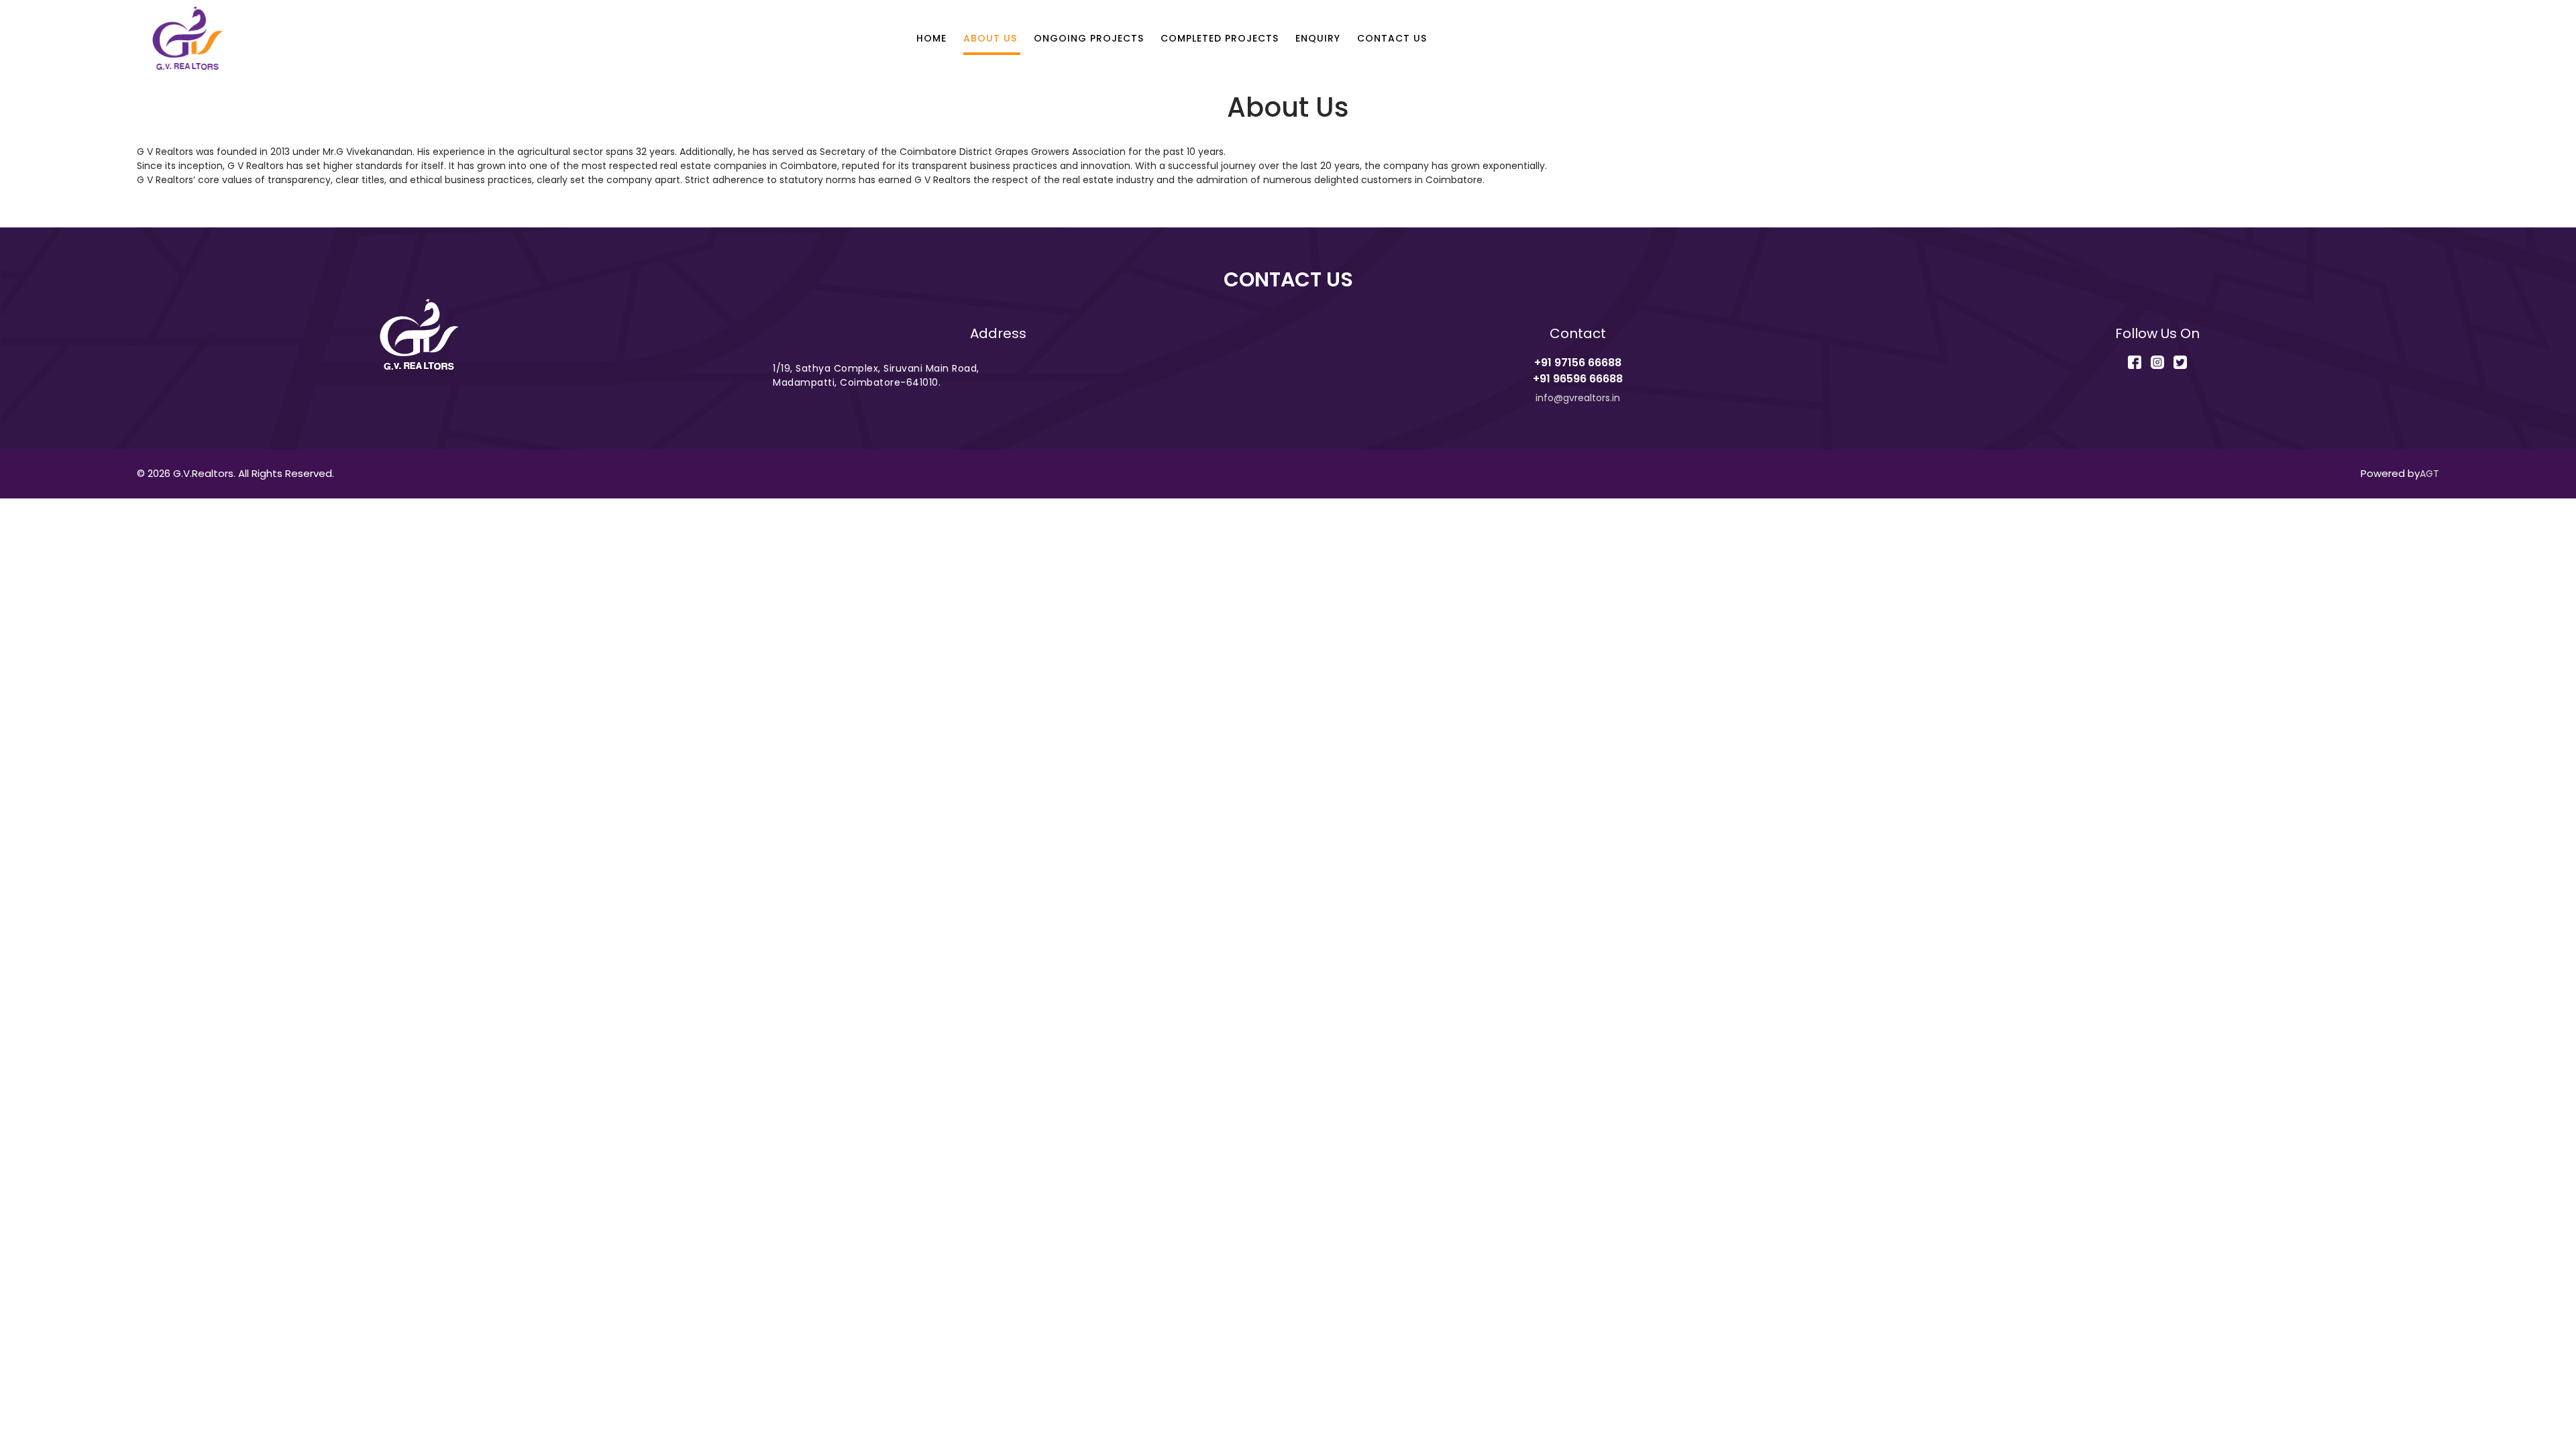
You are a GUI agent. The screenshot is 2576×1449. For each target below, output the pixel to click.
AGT (2429, 474)
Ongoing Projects (1089, 38)
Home (931, 38)
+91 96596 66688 (1578, 379)
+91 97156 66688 (1578, 363)
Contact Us (1392, 38)
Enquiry (1318, 38)
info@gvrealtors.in (1578, 398)
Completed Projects (1220, 38)
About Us (990, 38)
